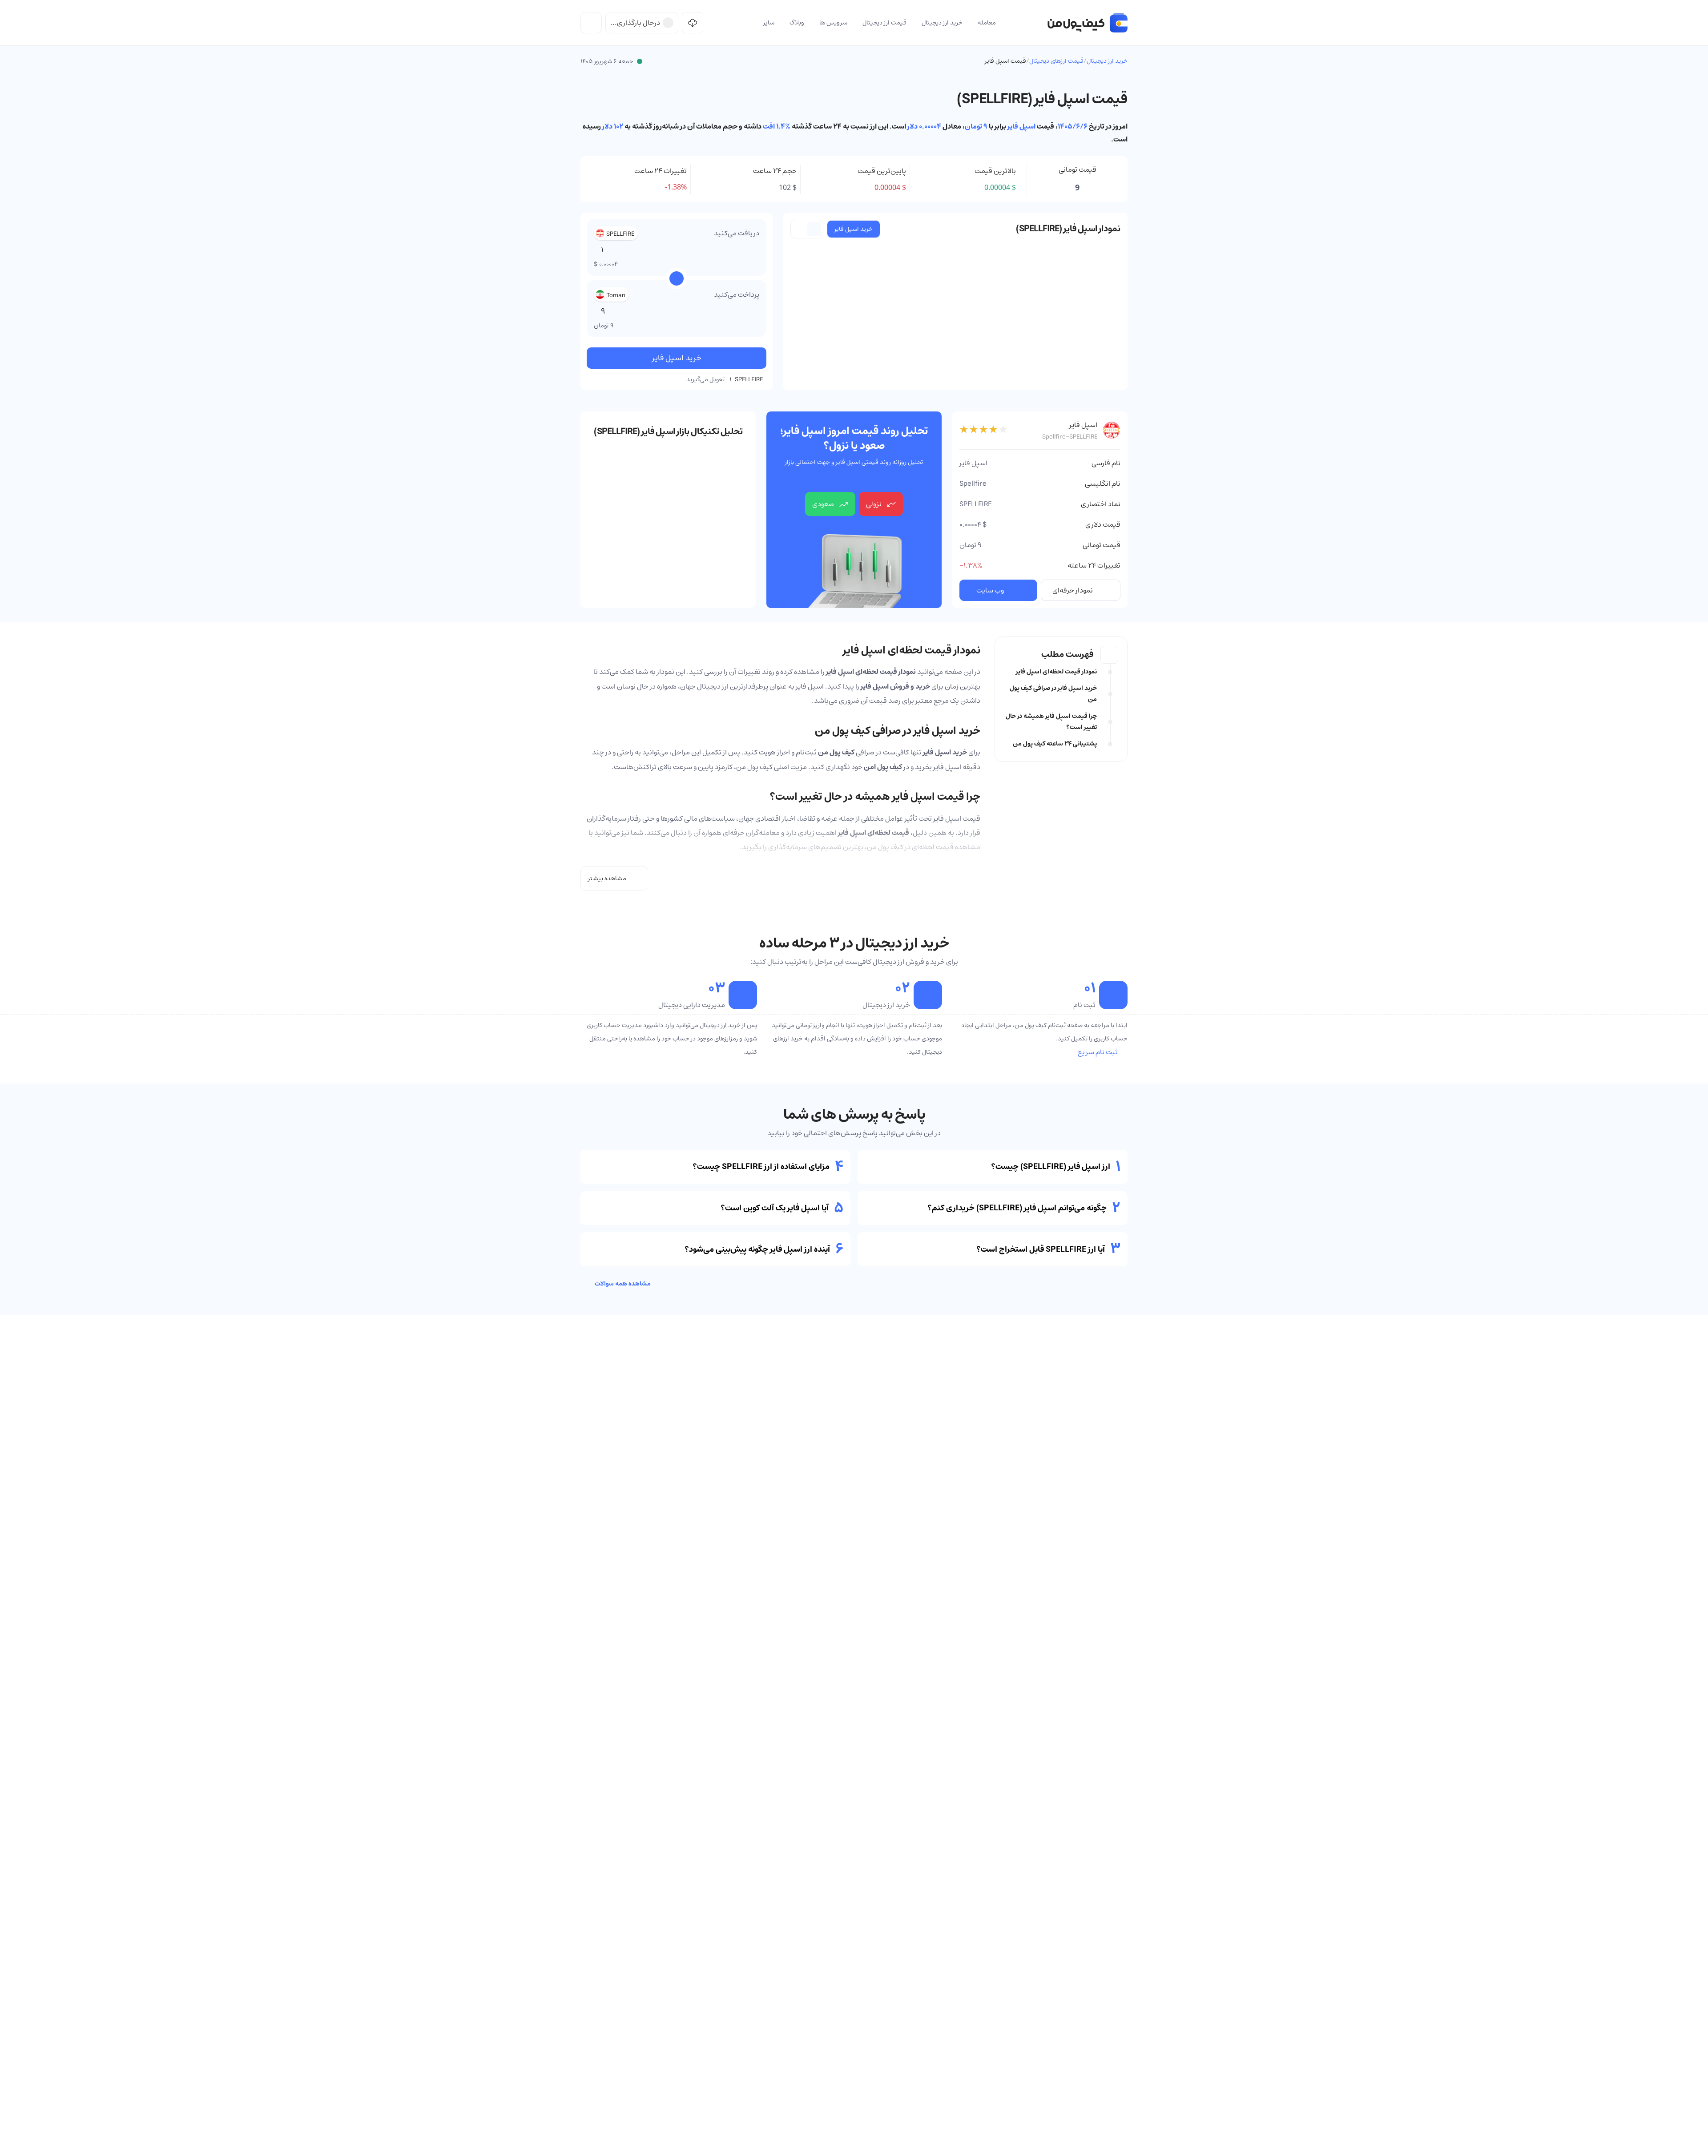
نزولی (874, 504)
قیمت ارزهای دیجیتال (1056, 61)
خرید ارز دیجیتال (1107, 61)
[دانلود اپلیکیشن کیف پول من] (693, 23)
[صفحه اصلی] (1088, 23)
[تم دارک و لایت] (591, 23)
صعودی (823, 504)
